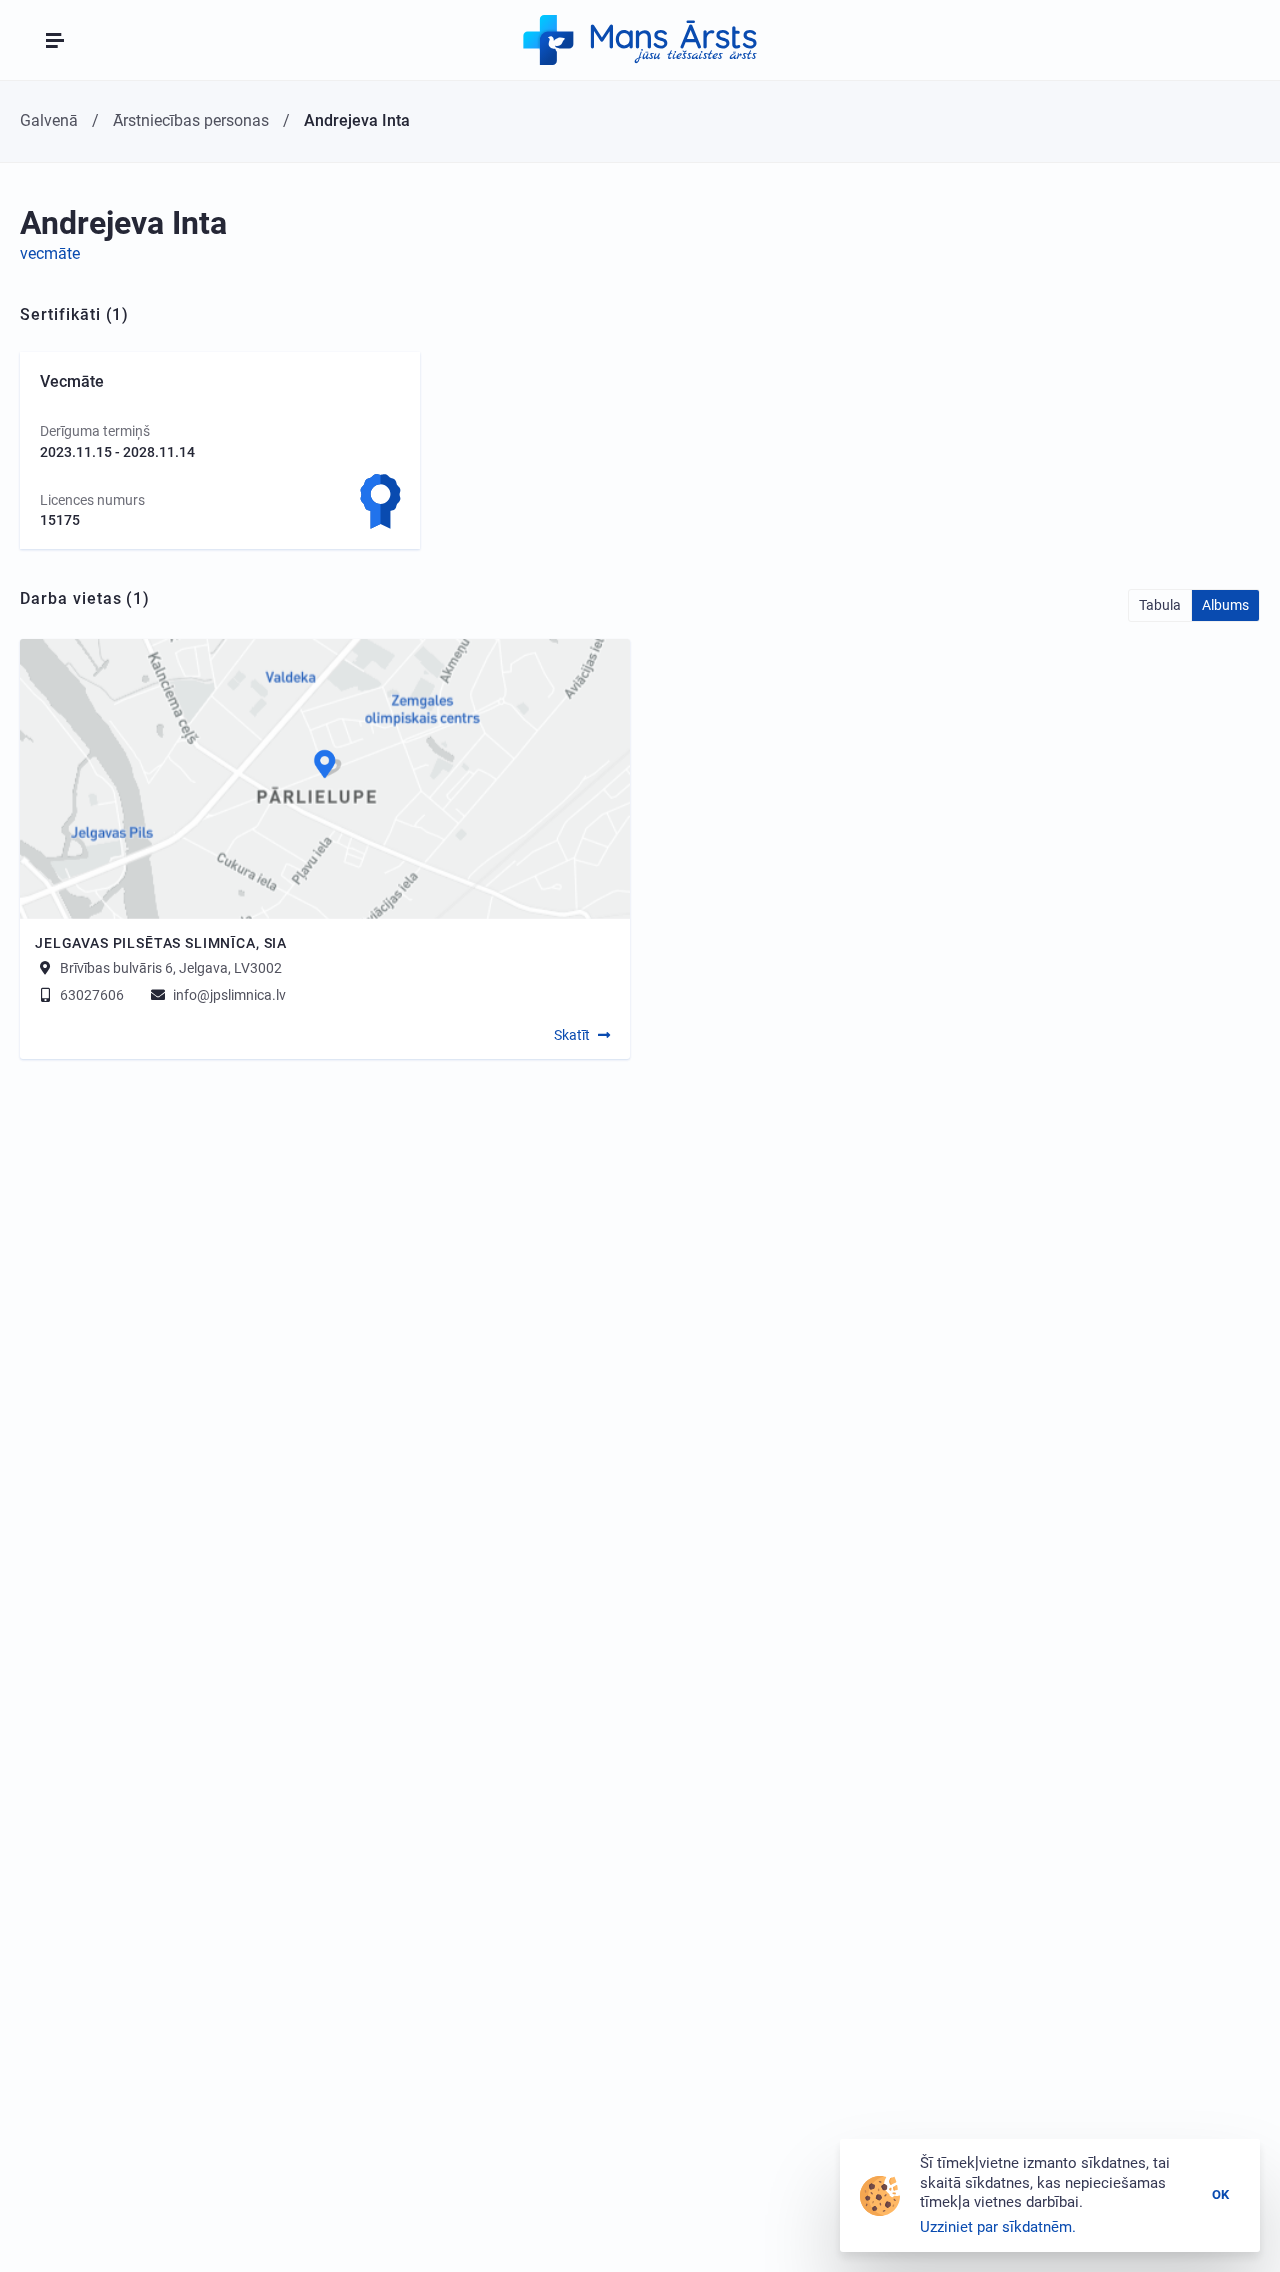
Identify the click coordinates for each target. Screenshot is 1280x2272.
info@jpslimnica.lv (228, 995)
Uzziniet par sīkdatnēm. (998, 2227)
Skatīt (572, 1035)
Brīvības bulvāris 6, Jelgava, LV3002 (171, 968)
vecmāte (50, 253)
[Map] (325, 779)
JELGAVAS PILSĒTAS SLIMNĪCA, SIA (161, 943)
